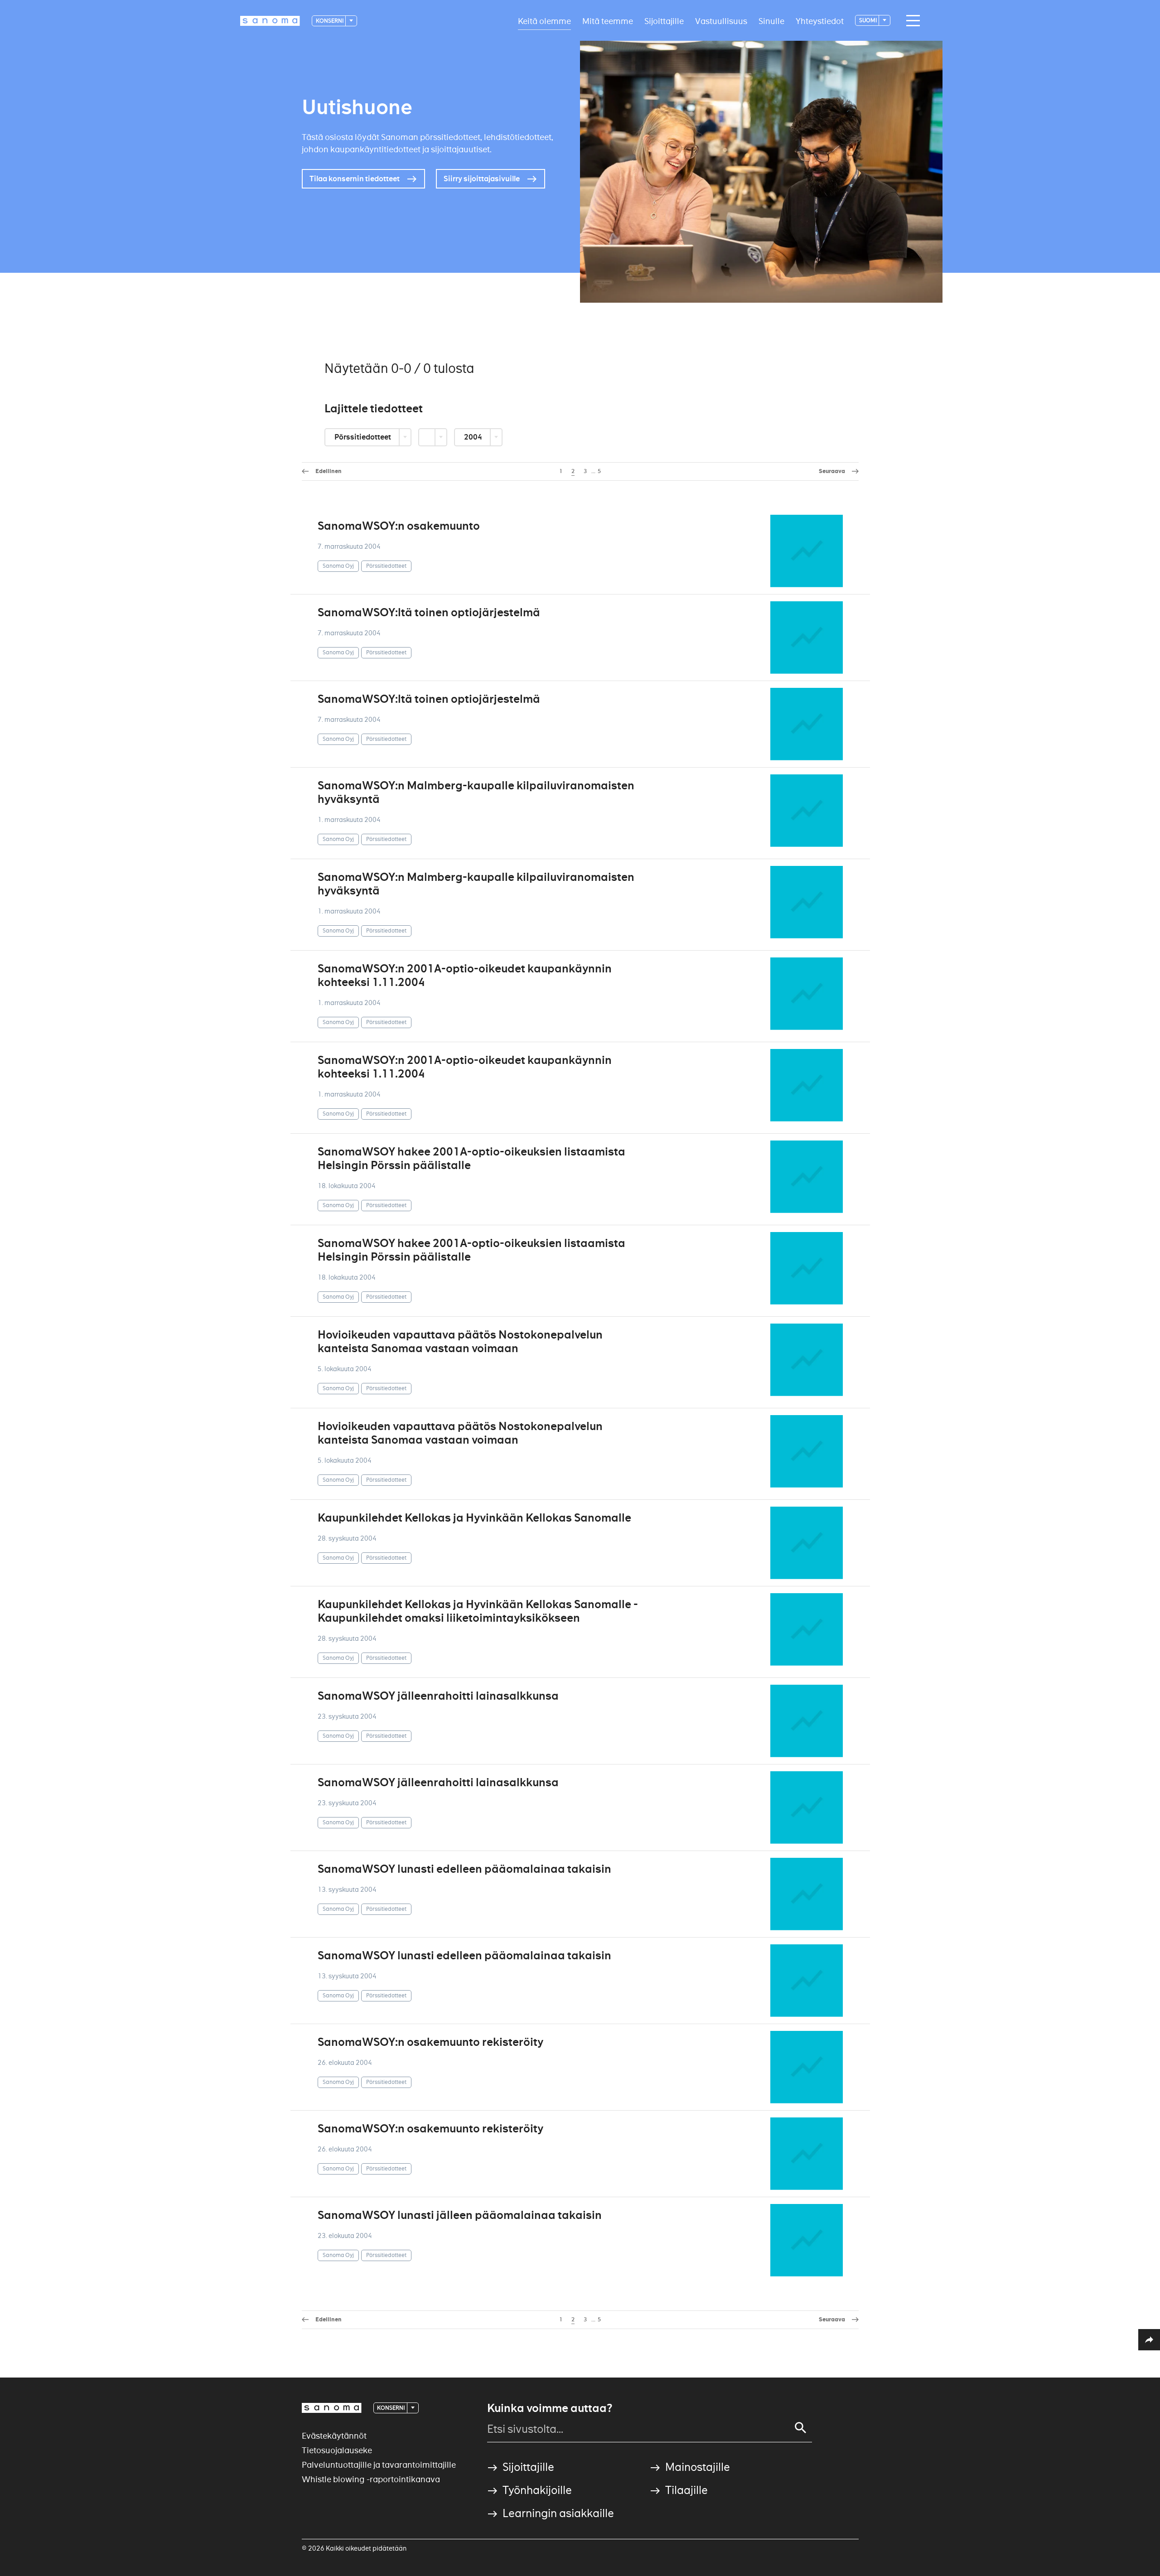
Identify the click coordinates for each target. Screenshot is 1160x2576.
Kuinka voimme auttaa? (550, 2408)
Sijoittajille (664, 21)
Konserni (330, 21)
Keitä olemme (544, 21)
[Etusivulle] (270, 21)
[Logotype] (332, 2408)
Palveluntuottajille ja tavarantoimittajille (379, 2465)
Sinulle (771, 21)
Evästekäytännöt (334, 2436)
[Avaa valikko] (911, 21)
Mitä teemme (608, 21)
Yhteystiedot (820, 21)
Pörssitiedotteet (363, 437)
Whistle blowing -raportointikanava (371, 2479)
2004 (474, 437)
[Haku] (801, 2428)
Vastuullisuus (721, 21)
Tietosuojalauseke (337, 2450)
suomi (868, 20)
